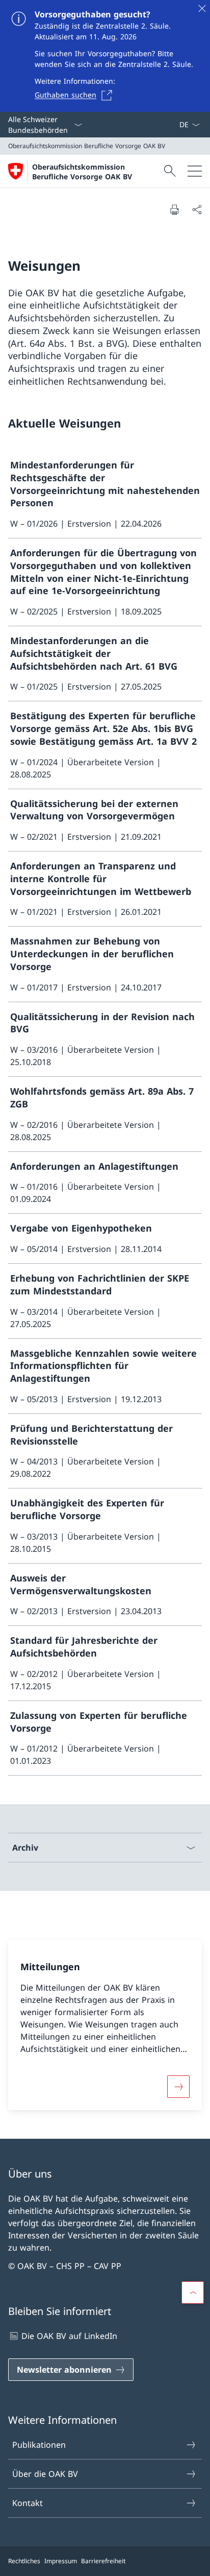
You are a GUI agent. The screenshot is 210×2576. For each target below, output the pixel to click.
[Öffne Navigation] (195, 171)
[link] (105, 494)
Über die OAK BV (45, 2474)
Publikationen (39, 2445)
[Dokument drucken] (174, 209)
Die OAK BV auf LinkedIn (69, 2336)
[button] (193, 2293)
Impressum (61, 2561)
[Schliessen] (202, 8)
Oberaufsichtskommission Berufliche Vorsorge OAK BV (82, 172)
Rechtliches (24, 2561)
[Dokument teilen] (197, 209)
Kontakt (28, 2503)
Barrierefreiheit (103, 2561)
